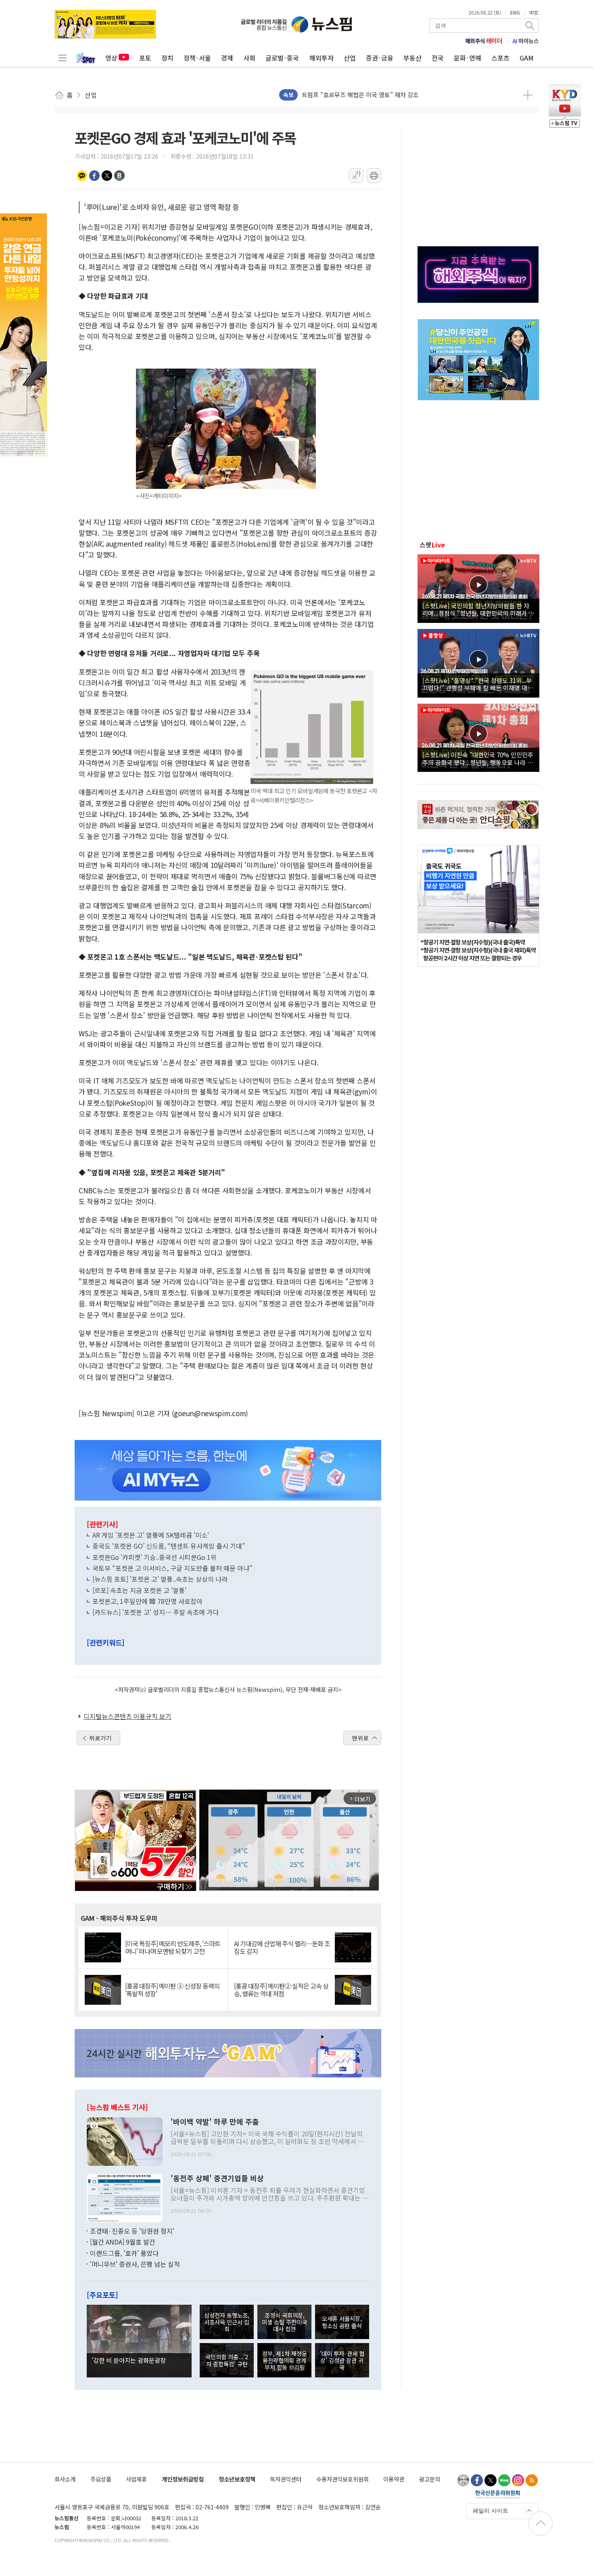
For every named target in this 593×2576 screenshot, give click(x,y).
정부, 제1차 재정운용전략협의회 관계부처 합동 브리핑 (285, 2360)
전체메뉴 (63, 58)
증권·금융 (380, 58)
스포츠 (500, 58)
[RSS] (532, 2480)
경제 (227, 58)
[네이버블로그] (504, 2480)
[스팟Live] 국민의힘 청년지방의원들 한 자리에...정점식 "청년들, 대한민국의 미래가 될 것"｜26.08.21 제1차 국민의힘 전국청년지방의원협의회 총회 (478, 609)
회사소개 (65, 2479)
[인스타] (518, 2480)
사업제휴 (136, 2479)
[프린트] (374, 176)
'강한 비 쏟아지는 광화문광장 (129, 2360)
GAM (527, 58)
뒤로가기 (100, 1738)
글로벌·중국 (282, 58)
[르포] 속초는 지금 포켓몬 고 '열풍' (139, 1590)
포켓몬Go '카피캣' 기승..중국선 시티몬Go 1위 (155, 1557)
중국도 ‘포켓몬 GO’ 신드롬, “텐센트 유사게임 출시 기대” (169, 1546)
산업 (350, 58)
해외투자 (322, 58)
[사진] (125, 2140)
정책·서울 (197, 58)
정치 (167, 58)
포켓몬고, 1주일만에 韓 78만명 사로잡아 (147, 1601)
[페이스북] (477, 2480)
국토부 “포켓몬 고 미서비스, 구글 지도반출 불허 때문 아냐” (172, 1568)
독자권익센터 (286, 2479)
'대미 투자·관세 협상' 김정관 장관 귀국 (342, 2360)
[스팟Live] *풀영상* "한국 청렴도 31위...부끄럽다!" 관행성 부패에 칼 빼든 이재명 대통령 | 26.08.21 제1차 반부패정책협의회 (478, 684)
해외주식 (484, 41)
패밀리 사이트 (491, 2511)
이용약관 (394, 2479)
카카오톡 (82, 176)
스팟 (432, 545)
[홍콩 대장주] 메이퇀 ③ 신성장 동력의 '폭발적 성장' (172, 1990)
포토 (145, 58)
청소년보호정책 (237, 2479)
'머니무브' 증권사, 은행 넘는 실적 (135, 2264)
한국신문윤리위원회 (498, 2494)
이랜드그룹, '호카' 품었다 (124, 2253)
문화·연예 (468, 58)
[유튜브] (463, 2480)
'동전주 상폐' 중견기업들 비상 (217, 2178)
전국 (438, 58)
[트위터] (491, 2480)
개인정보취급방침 (183, 2479)
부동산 (412, 58)
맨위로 (360, 1738)
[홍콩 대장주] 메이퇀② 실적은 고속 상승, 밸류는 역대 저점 (281, 1990)
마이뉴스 (526, 41)
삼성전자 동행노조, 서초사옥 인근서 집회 (227, 2322)
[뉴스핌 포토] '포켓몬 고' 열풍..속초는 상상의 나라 (160, 1579)
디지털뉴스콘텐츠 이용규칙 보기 (127, 1716)
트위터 (107, 176)
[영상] (478, 587)
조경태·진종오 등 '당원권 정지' (132, 2231)
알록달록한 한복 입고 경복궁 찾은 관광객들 (357, 95)
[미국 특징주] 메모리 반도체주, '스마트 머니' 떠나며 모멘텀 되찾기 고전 (173, 1947)
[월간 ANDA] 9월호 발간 (123, 2242)
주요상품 (101, 2479)
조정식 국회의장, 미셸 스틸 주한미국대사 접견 (284, 2322)
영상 (111, 58)
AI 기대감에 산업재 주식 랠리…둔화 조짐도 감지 (282, 1947)
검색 (530, 25)
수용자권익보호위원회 (342, 2479)
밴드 (119, 176)
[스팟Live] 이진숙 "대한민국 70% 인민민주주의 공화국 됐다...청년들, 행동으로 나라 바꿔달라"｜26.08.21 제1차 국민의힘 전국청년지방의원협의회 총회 (478, 758)
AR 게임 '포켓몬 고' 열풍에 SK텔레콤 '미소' (151, 1535)
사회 (249, 58)
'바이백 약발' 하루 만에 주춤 (215, 2122)
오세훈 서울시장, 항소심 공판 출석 (342, 2322)
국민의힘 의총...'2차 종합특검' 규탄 (227, 2360)
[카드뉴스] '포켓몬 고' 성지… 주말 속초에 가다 (156, 1612)
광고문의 (430, 2479)
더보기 (528, 95)
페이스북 (94, 176)
